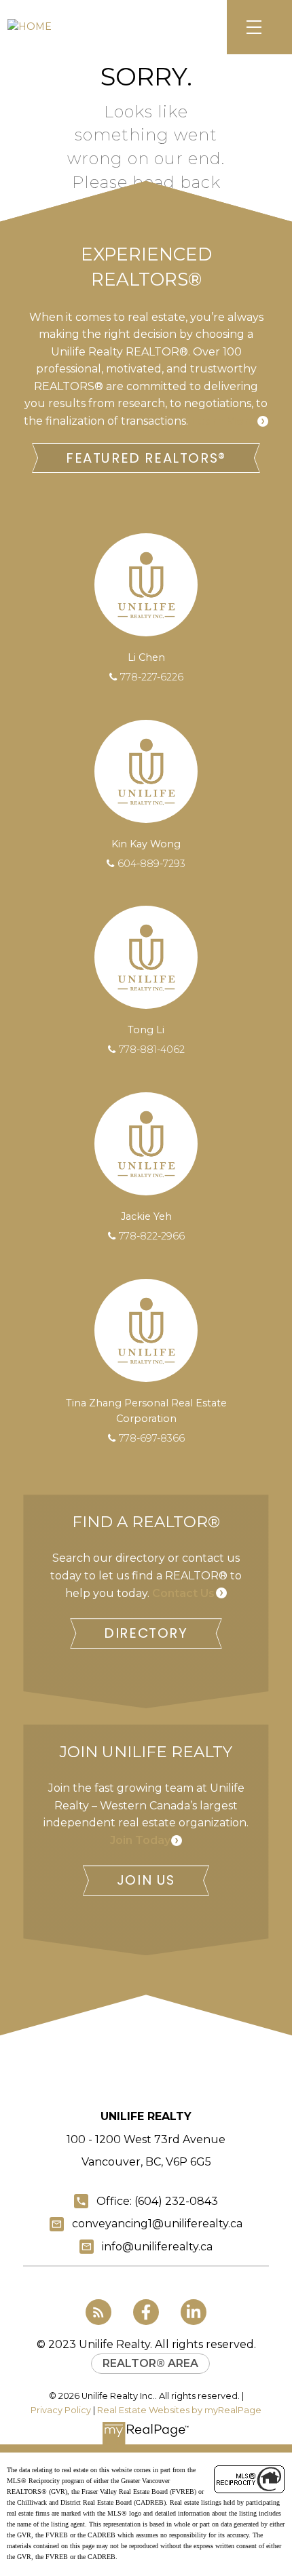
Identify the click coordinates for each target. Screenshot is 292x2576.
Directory (146, 1633)
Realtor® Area (150, 2363)
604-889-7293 (151, 864)
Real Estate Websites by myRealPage (179, 2410)
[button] (146, 458)
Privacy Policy (61, 2410)
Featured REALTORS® (146, 458)
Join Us (146, 1880)
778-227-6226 (152, 677)
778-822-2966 (152, 1236)
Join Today (140, 1840)
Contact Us (183, 1593)
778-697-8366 (152, 1438)
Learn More (223, 421)
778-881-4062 (152, 1050)
